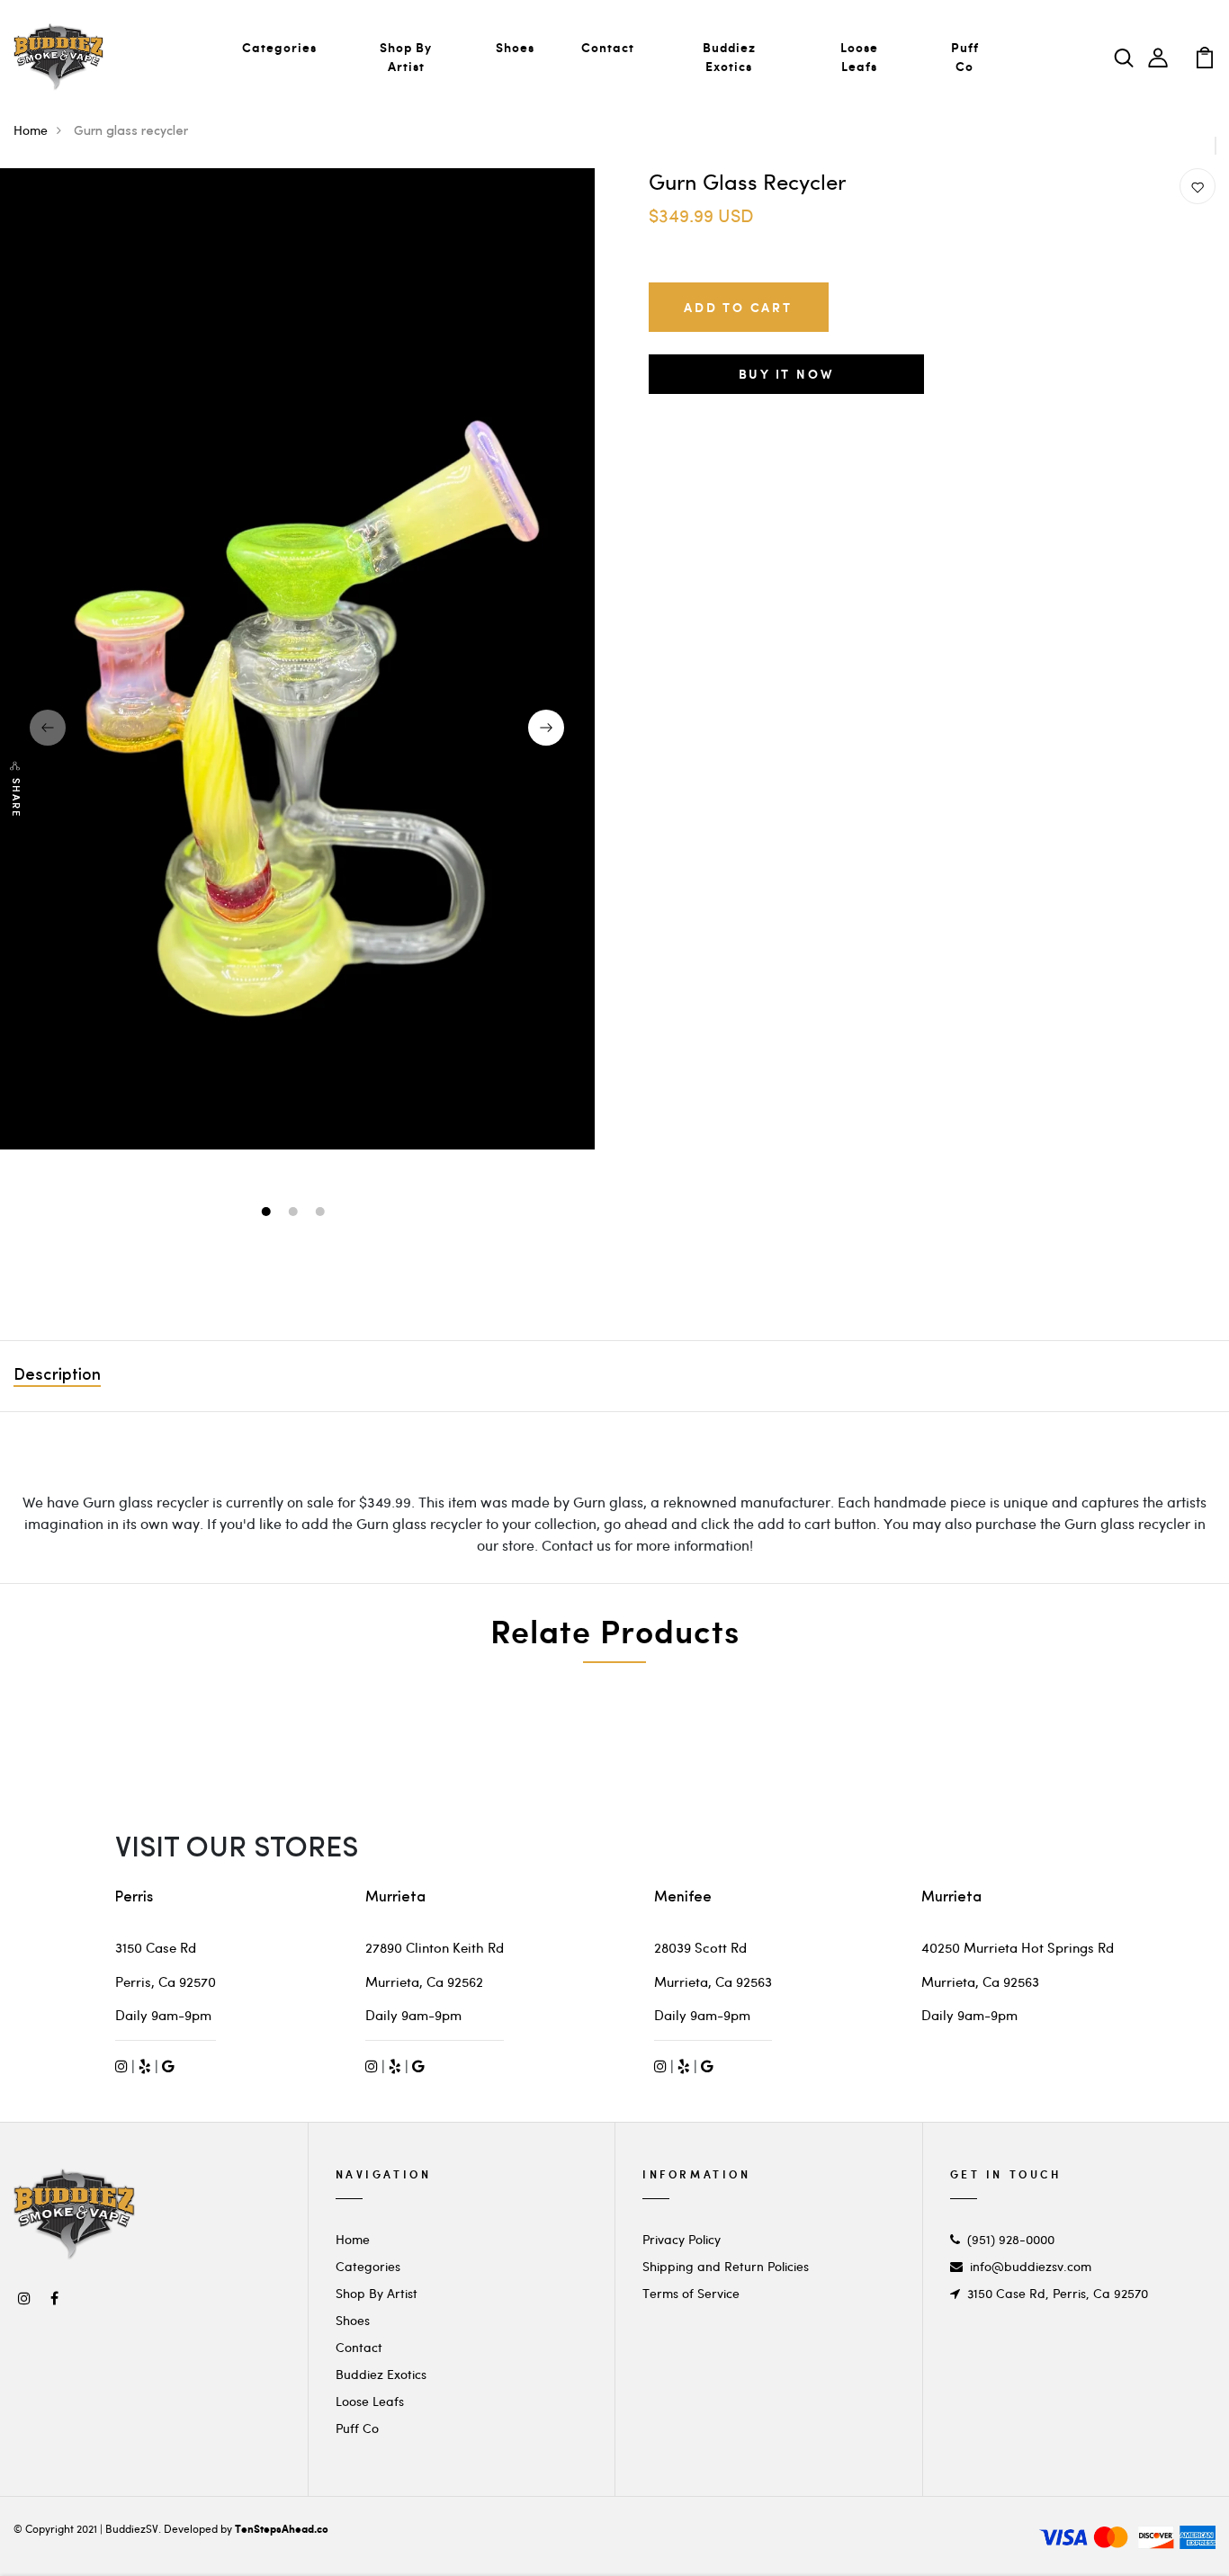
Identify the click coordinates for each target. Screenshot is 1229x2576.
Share (16, 798)
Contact (608, 47)
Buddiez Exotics (729, 57)
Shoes (515, 47)
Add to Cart (738, 307)
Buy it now (786, 374)
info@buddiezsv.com (1031, 2266)
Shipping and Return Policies (726, 2266)
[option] (297, 658)
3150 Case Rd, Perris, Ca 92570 (1058, 2293)
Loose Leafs (859, 57)
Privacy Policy (682, 2239)
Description (57, 1376)
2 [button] (295, 1213)
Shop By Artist (406, 57)
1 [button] (268, 1213)
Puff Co (965, 57)
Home (31, 130)
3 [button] (322, 1213)
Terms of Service (691, 2293)
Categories (279, 47)
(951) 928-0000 (1011, 2239)
